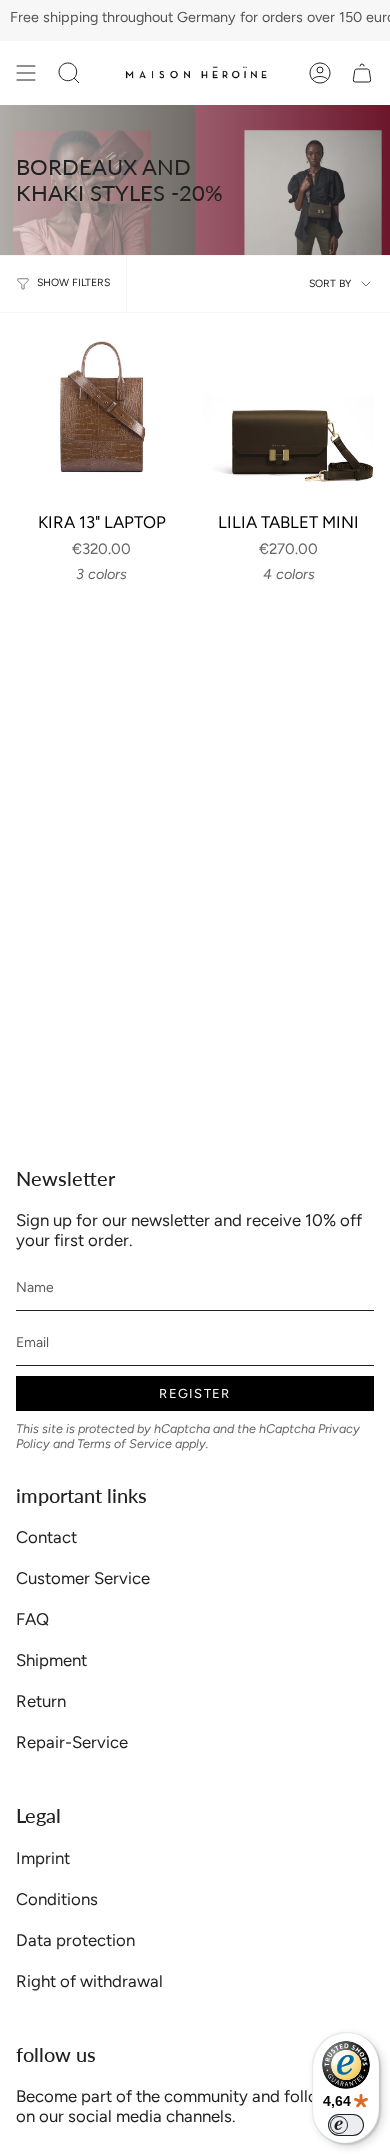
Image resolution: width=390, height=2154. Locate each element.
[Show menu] (26, 73)
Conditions (57, 1899)
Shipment (51, 1660)
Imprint (43, 1858)
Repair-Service (72, 1742)
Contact (46, 1537)
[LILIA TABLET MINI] (288, 414)
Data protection (75, 1940)
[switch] (346, 2125)
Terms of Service (124, 1443)
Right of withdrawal (89, 1981)
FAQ (32, 1619)
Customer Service (83, 1578)
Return (41, 1701)
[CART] (362, 73)
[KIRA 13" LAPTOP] (101, 414)
